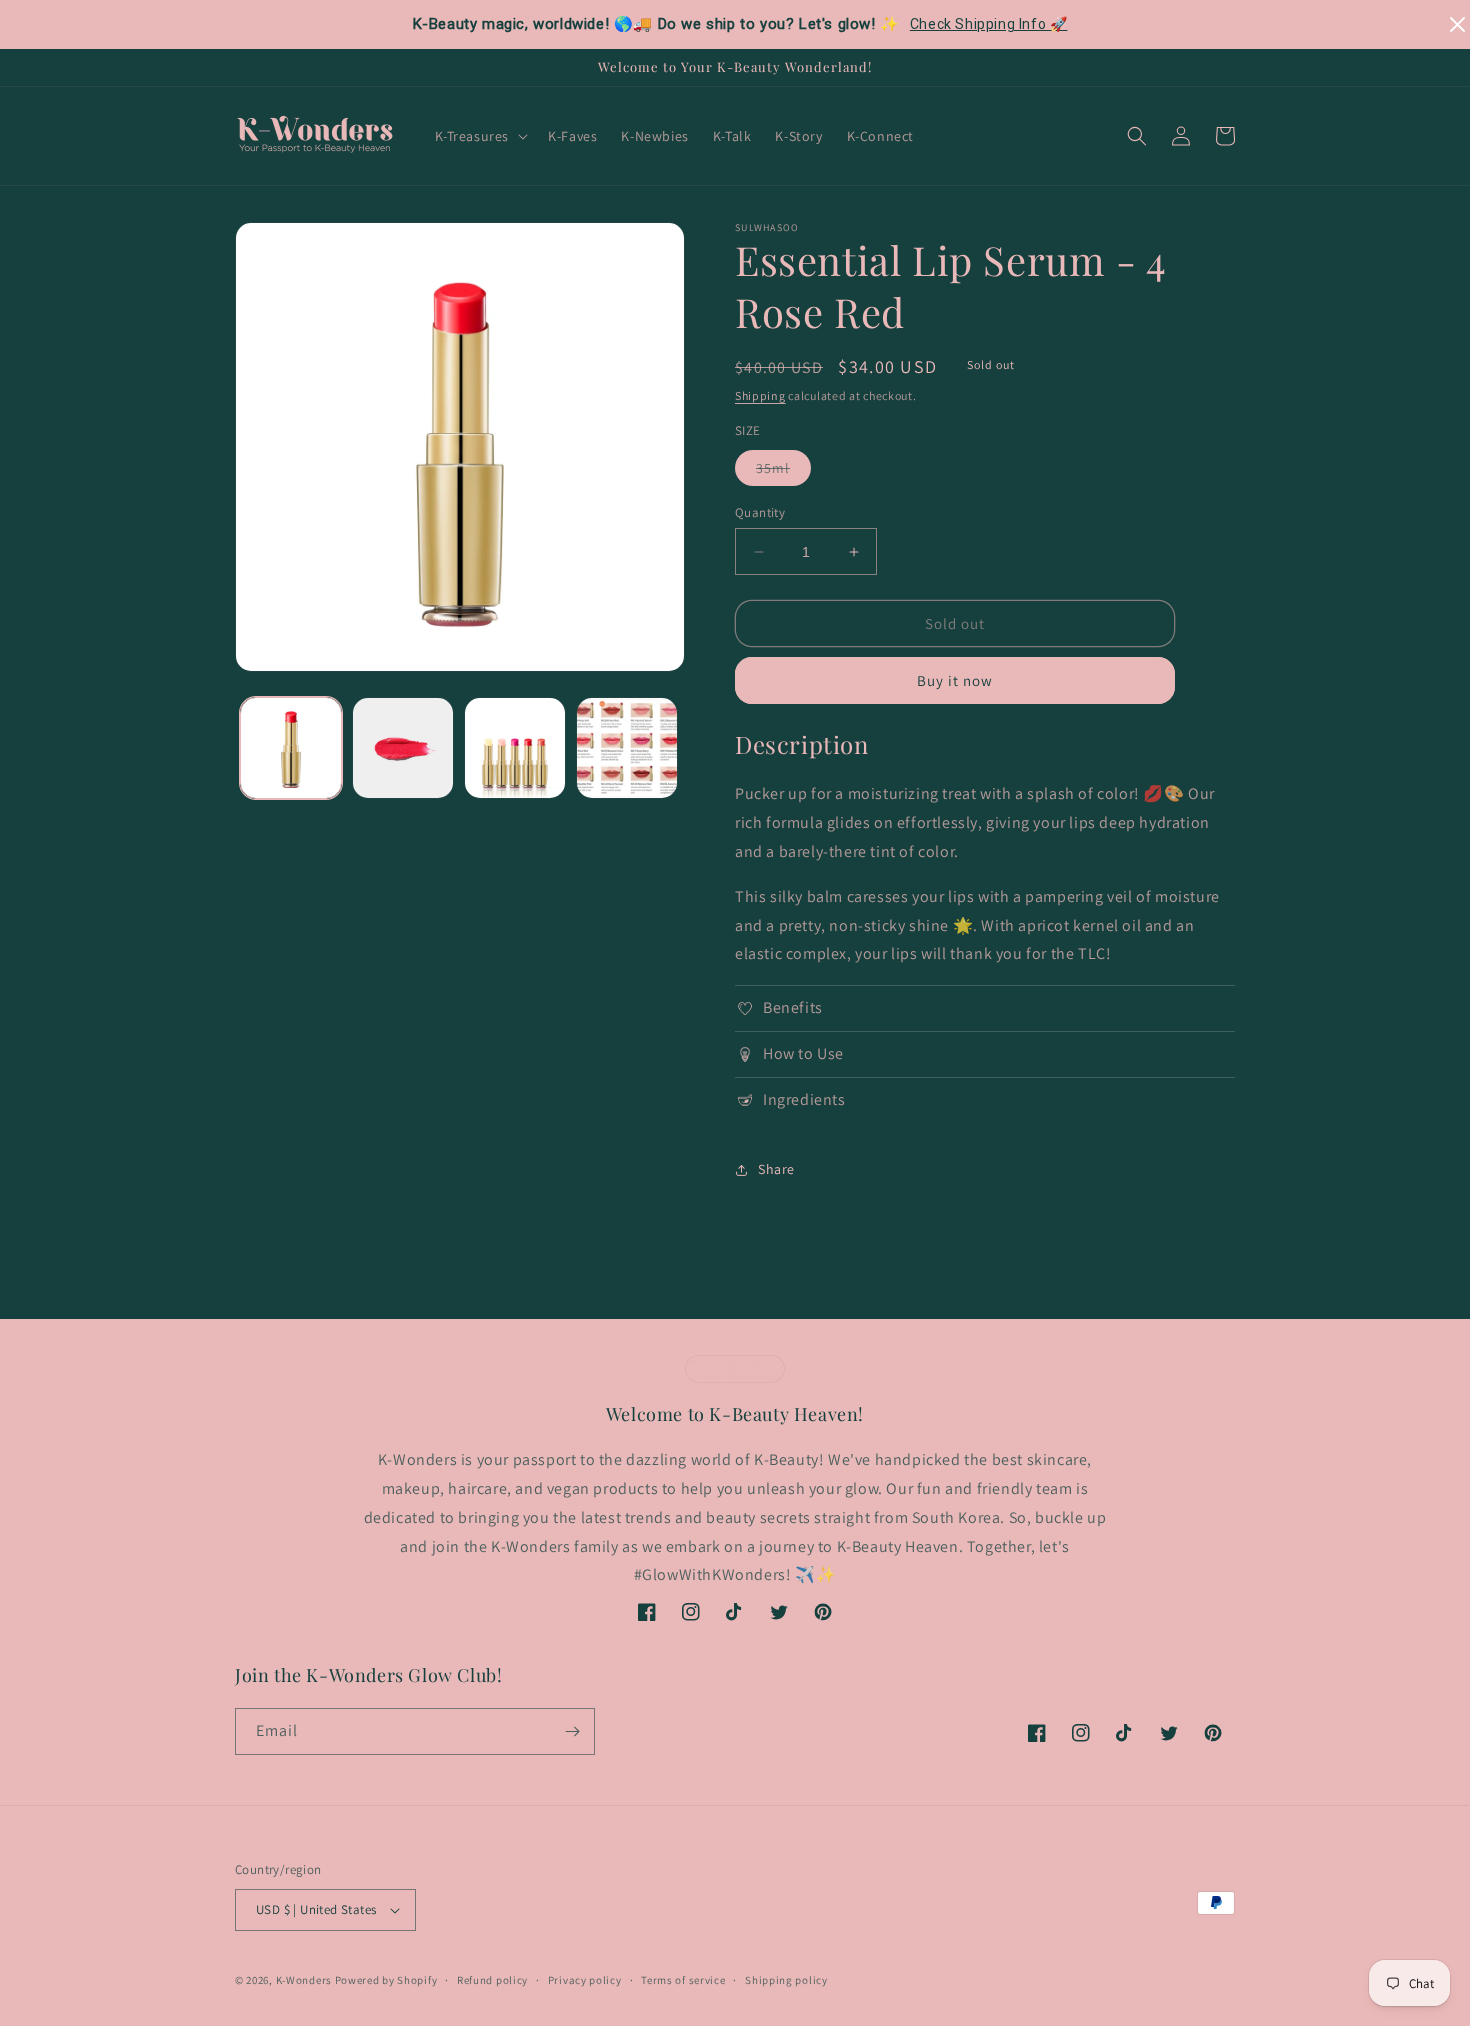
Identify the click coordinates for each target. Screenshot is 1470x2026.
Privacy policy (585, 1980)
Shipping (760, 395)
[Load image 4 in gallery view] (627, 748)
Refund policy (492, 1980)
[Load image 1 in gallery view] (291, 748)
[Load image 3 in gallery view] (515, 748)
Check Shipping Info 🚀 (989, 24)
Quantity (760, 512)
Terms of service (683, 1980)
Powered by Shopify (386, 1980)
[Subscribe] (572, 1731)
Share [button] (776, 1169)
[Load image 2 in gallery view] (403, 748)
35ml (783, 472)
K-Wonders (304, 1980)
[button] (480, 136)
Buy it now (955, 680)
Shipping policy (786, 1980)
